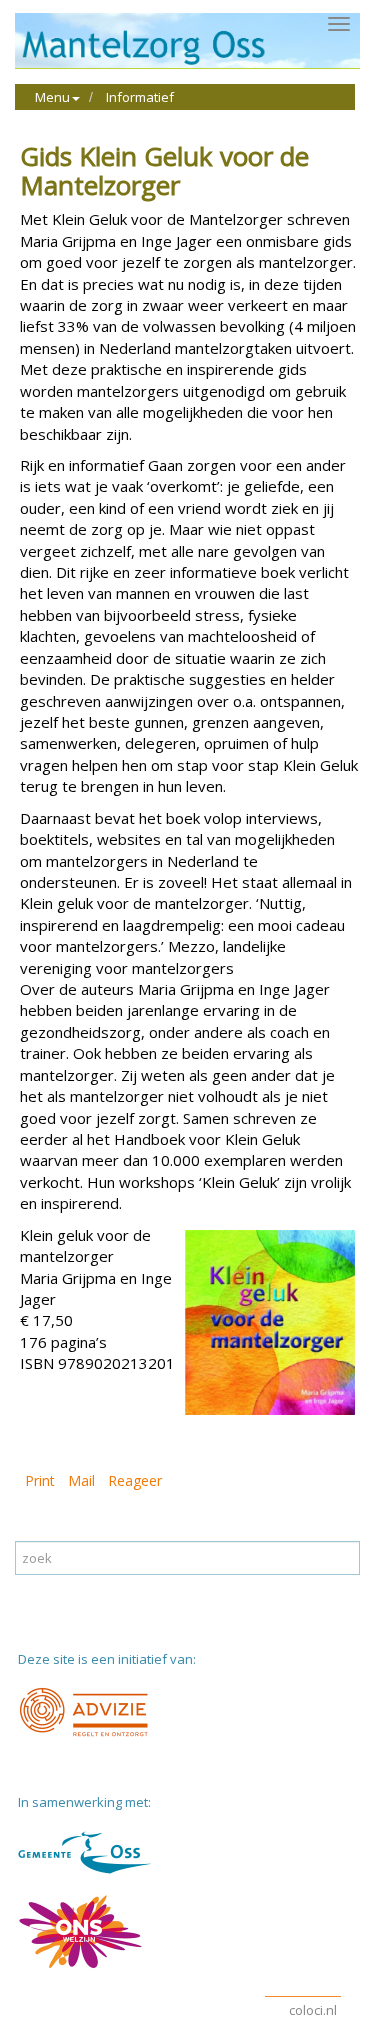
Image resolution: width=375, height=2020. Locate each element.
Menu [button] (52, 97)
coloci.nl (313, 2010)
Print (40, 1480)
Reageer (135, 1480)
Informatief (140, 97)
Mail (81, 1480)
